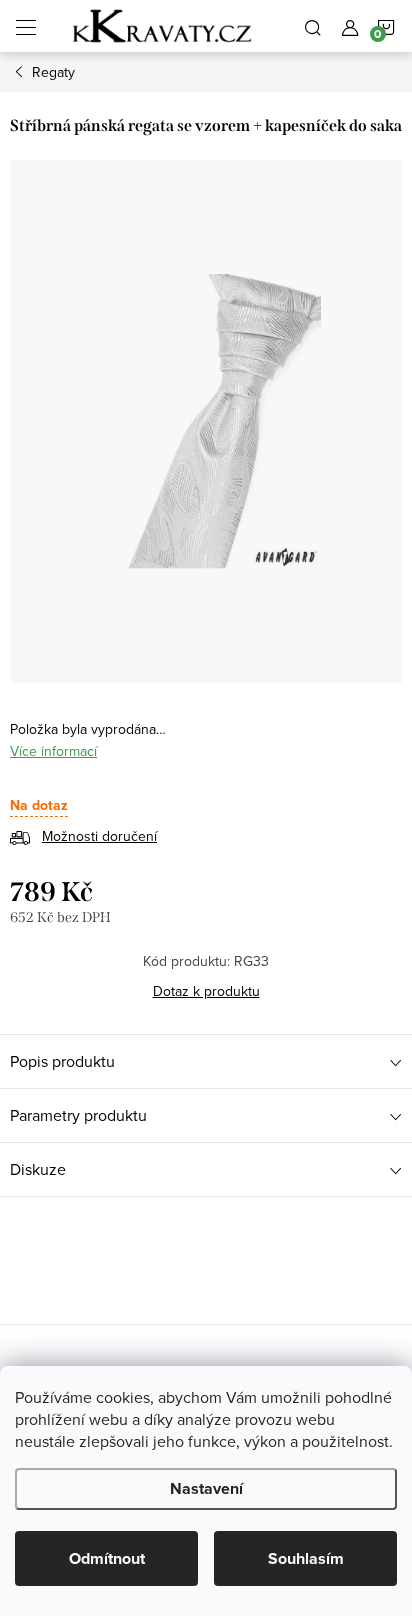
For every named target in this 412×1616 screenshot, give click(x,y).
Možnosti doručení (99, 836)
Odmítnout (107, 1558)
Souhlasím (306, 1558)
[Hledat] (313, 26)
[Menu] (26, 26)
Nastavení (206, 1488)
